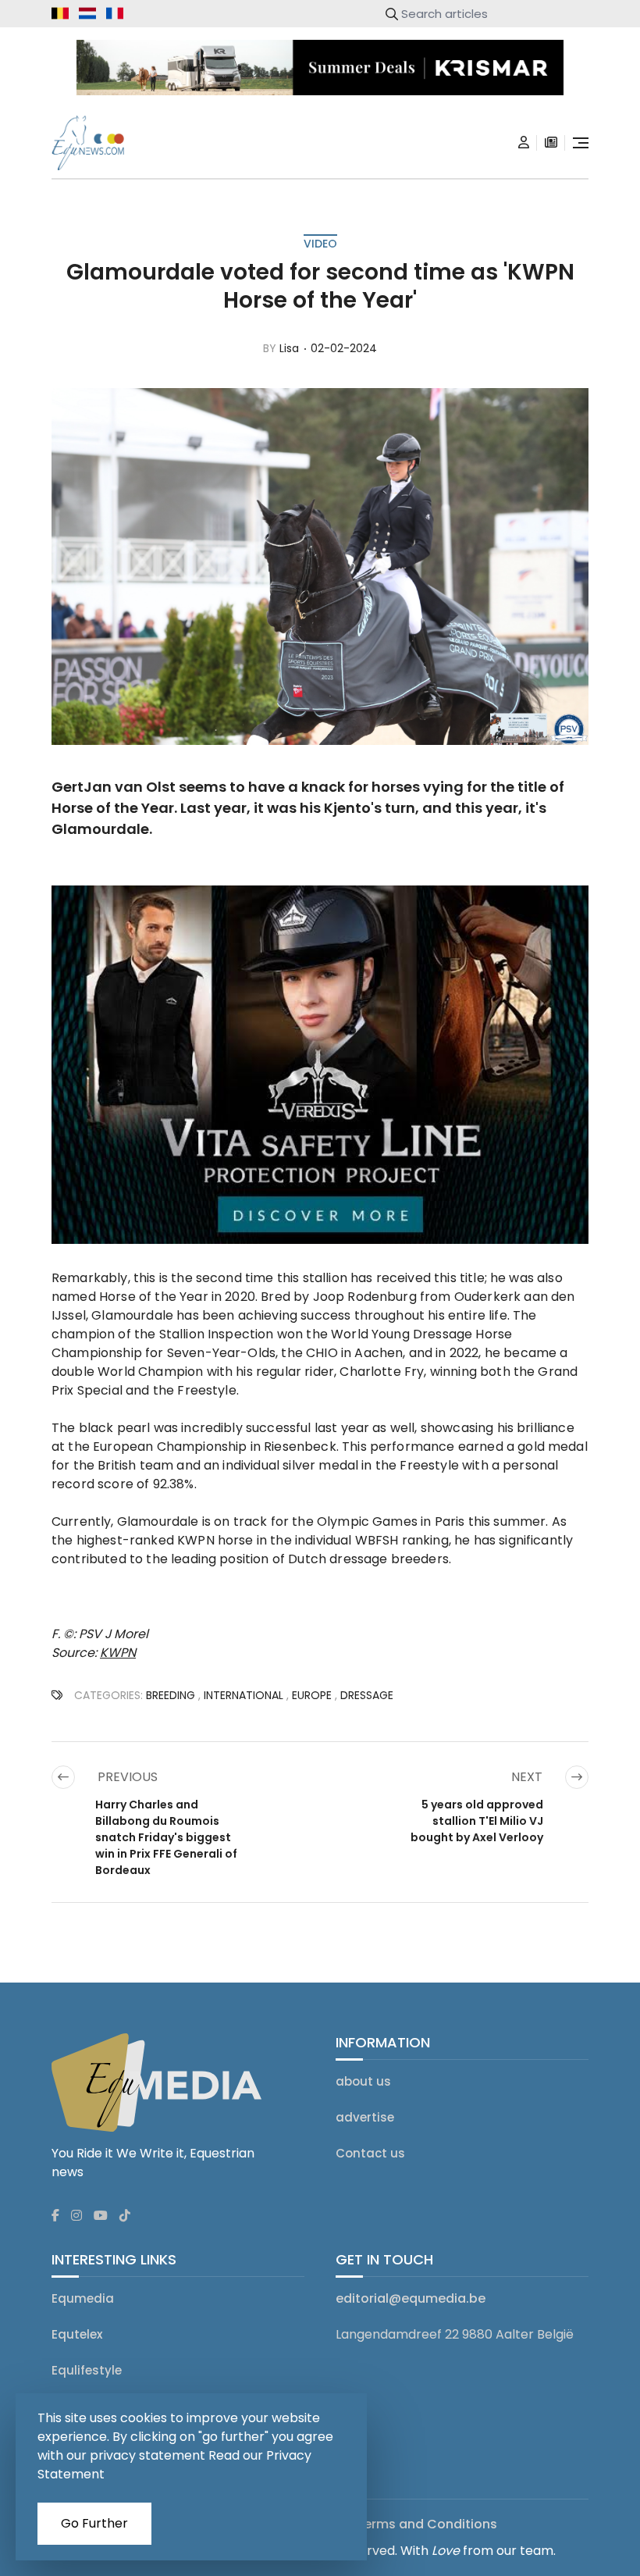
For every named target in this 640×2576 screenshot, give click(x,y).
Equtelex (77, 2334)
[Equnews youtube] (101, 2216)
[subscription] (551, 143)
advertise (365, 2117)
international (244, 1695)
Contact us (370, 2153)
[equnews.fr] (115, 13)
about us (363, 2081)
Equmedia (83, 2298)
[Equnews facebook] (55, 2216)
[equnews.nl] (87, 13)
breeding (171, 1695)
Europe (312, 1695)
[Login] (524, 143)
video (320, 244)
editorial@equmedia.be (411, 2298)
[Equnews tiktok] (125, 2216)
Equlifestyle (87, 2370)
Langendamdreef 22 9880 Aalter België (455, 2334)
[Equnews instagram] (76, 2216)
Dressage (367, 1695)
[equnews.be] (60, 13)
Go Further (94, 2523)
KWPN (118, 1653)
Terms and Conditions (427, 2524)
